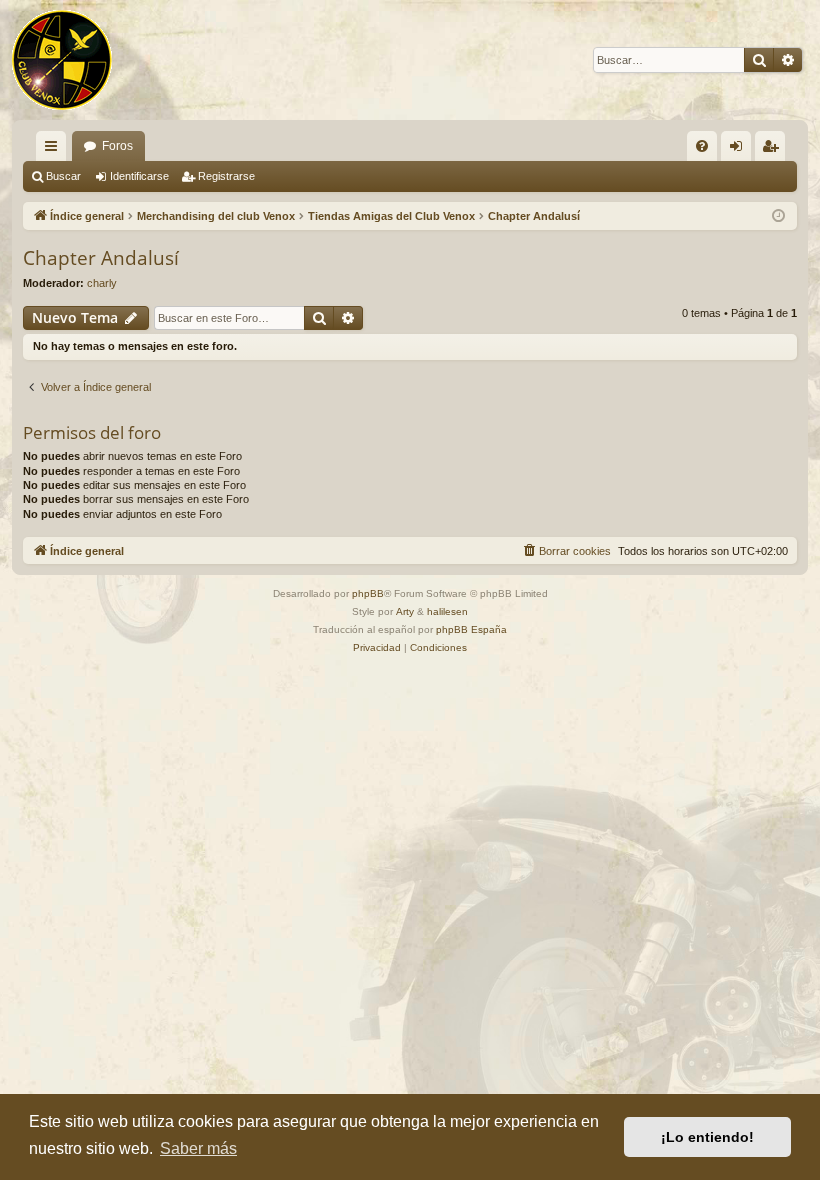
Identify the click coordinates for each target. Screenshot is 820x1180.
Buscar (63, 176)
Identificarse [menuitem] (740, 150)
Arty (405, 611)
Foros (117, 146)
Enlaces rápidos (55, 150)
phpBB (368, 593)
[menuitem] (702, 146)
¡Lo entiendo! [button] (707, 1137)
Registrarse (226, 176)
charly (102, 283)
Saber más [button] (198, 1148)
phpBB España (471, 629)
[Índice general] (62, 60)
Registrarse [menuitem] (774, 150)
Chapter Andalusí (101, 258)
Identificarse (139, 176)
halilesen (447, 611)
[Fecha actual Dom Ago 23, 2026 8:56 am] (778, 216)
